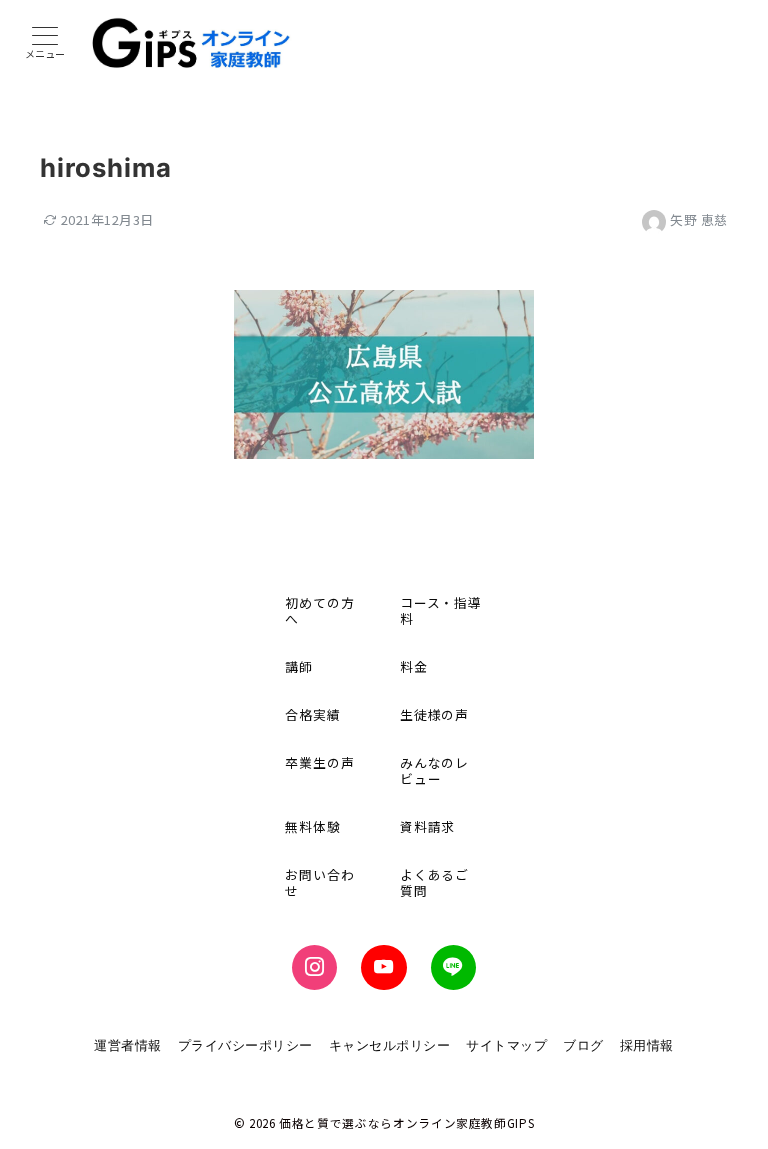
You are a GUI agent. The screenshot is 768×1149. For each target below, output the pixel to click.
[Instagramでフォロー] (314, 967)
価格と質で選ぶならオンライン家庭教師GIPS (406, 1123)
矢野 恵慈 (699, 219)
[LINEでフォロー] (453, 967)
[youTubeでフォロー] (383, 967)
